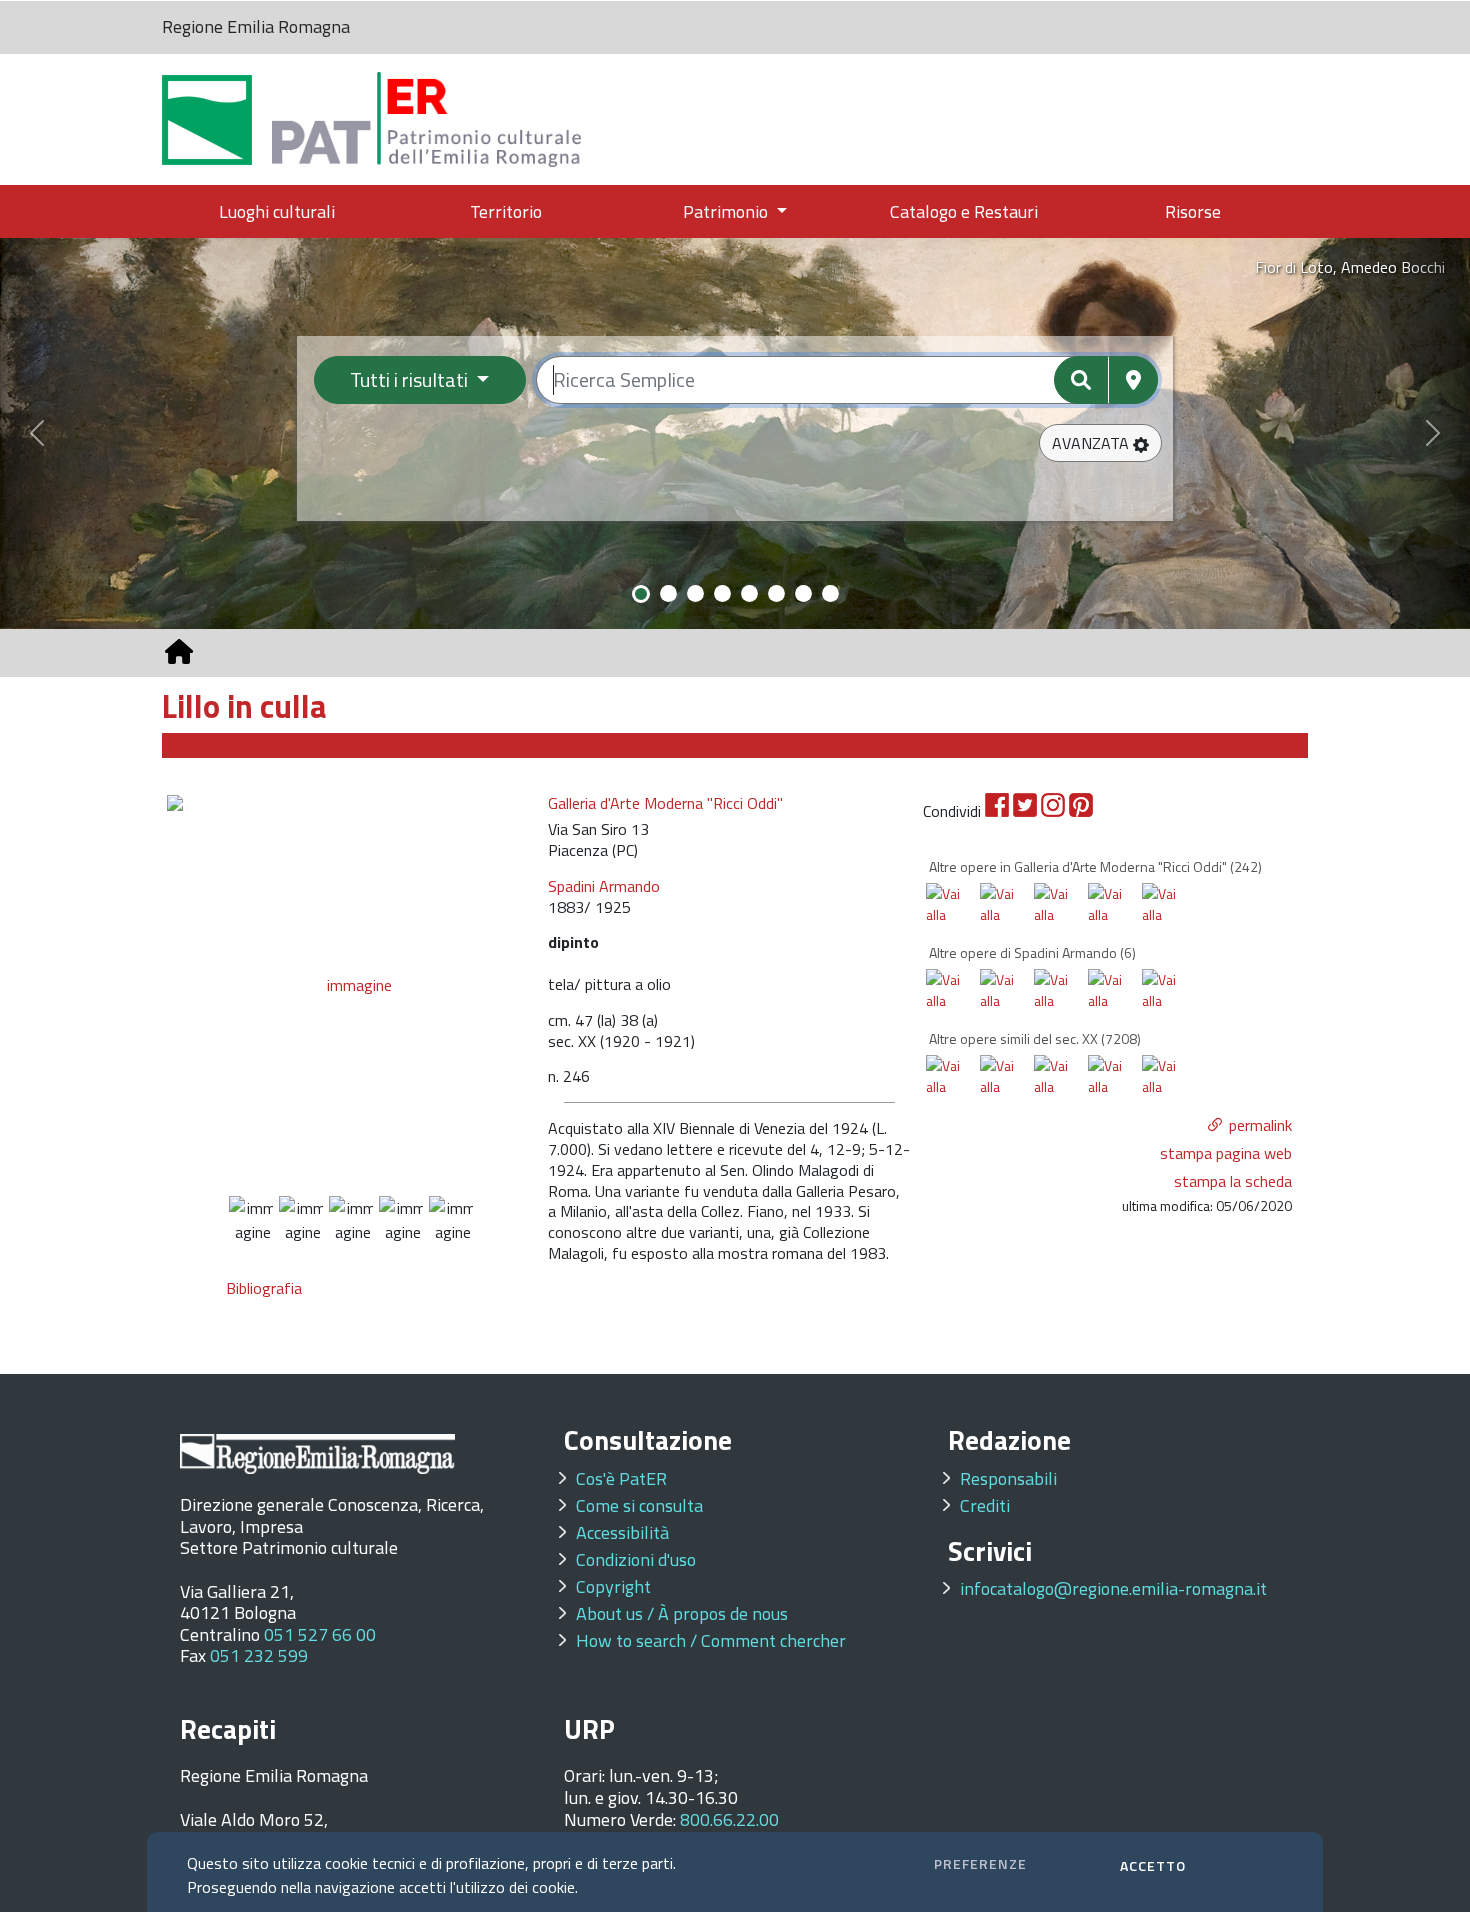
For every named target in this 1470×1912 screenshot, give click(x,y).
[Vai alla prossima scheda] (954, 921)
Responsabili (1008, 1478)
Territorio (506, 211)
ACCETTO (1153, 1865)
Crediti (985, 1505)
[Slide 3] (695, 593)
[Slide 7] (803, 593)
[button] (1100, 443)
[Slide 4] (722, 593)
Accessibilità (622, 1532)
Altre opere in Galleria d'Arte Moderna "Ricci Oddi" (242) (1095, 866)
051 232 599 (259, 1655)
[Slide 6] (776, 593)
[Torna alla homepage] (179, 652)
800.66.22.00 (729, 1819)
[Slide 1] (641, 594)
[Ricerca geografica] (1133, 380)
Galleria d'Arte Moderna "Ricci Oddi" (665, 803)
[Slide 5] (749, 593)
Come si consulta (639, 1505)
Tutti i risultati (411, 379)
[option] (351, 983)
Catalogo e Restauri (964, 211)
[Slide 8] (830, 593)
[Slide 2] (668, 593)
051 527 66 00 (320, 1634)
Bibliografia (264, 1288)
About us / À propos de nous (682, 1613)
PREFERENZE (980, 1863)
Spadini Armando (604, 886)
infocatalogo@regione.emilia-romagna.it (1113, 1588)
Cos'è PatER (621, 1478)
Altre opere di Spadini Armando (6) (1032, 952)
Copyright (613, 1586)
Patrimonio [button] (727, 211)
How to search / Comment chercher (711, 1640)
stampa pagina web (1226, 1153)
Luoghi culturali (277, 211)
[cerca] (1081, 380)
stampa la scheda (1233, 1181)
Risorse (1193, 211)
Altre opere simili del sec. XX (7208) (1035, 1038)
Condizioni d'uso (636, 1559)
